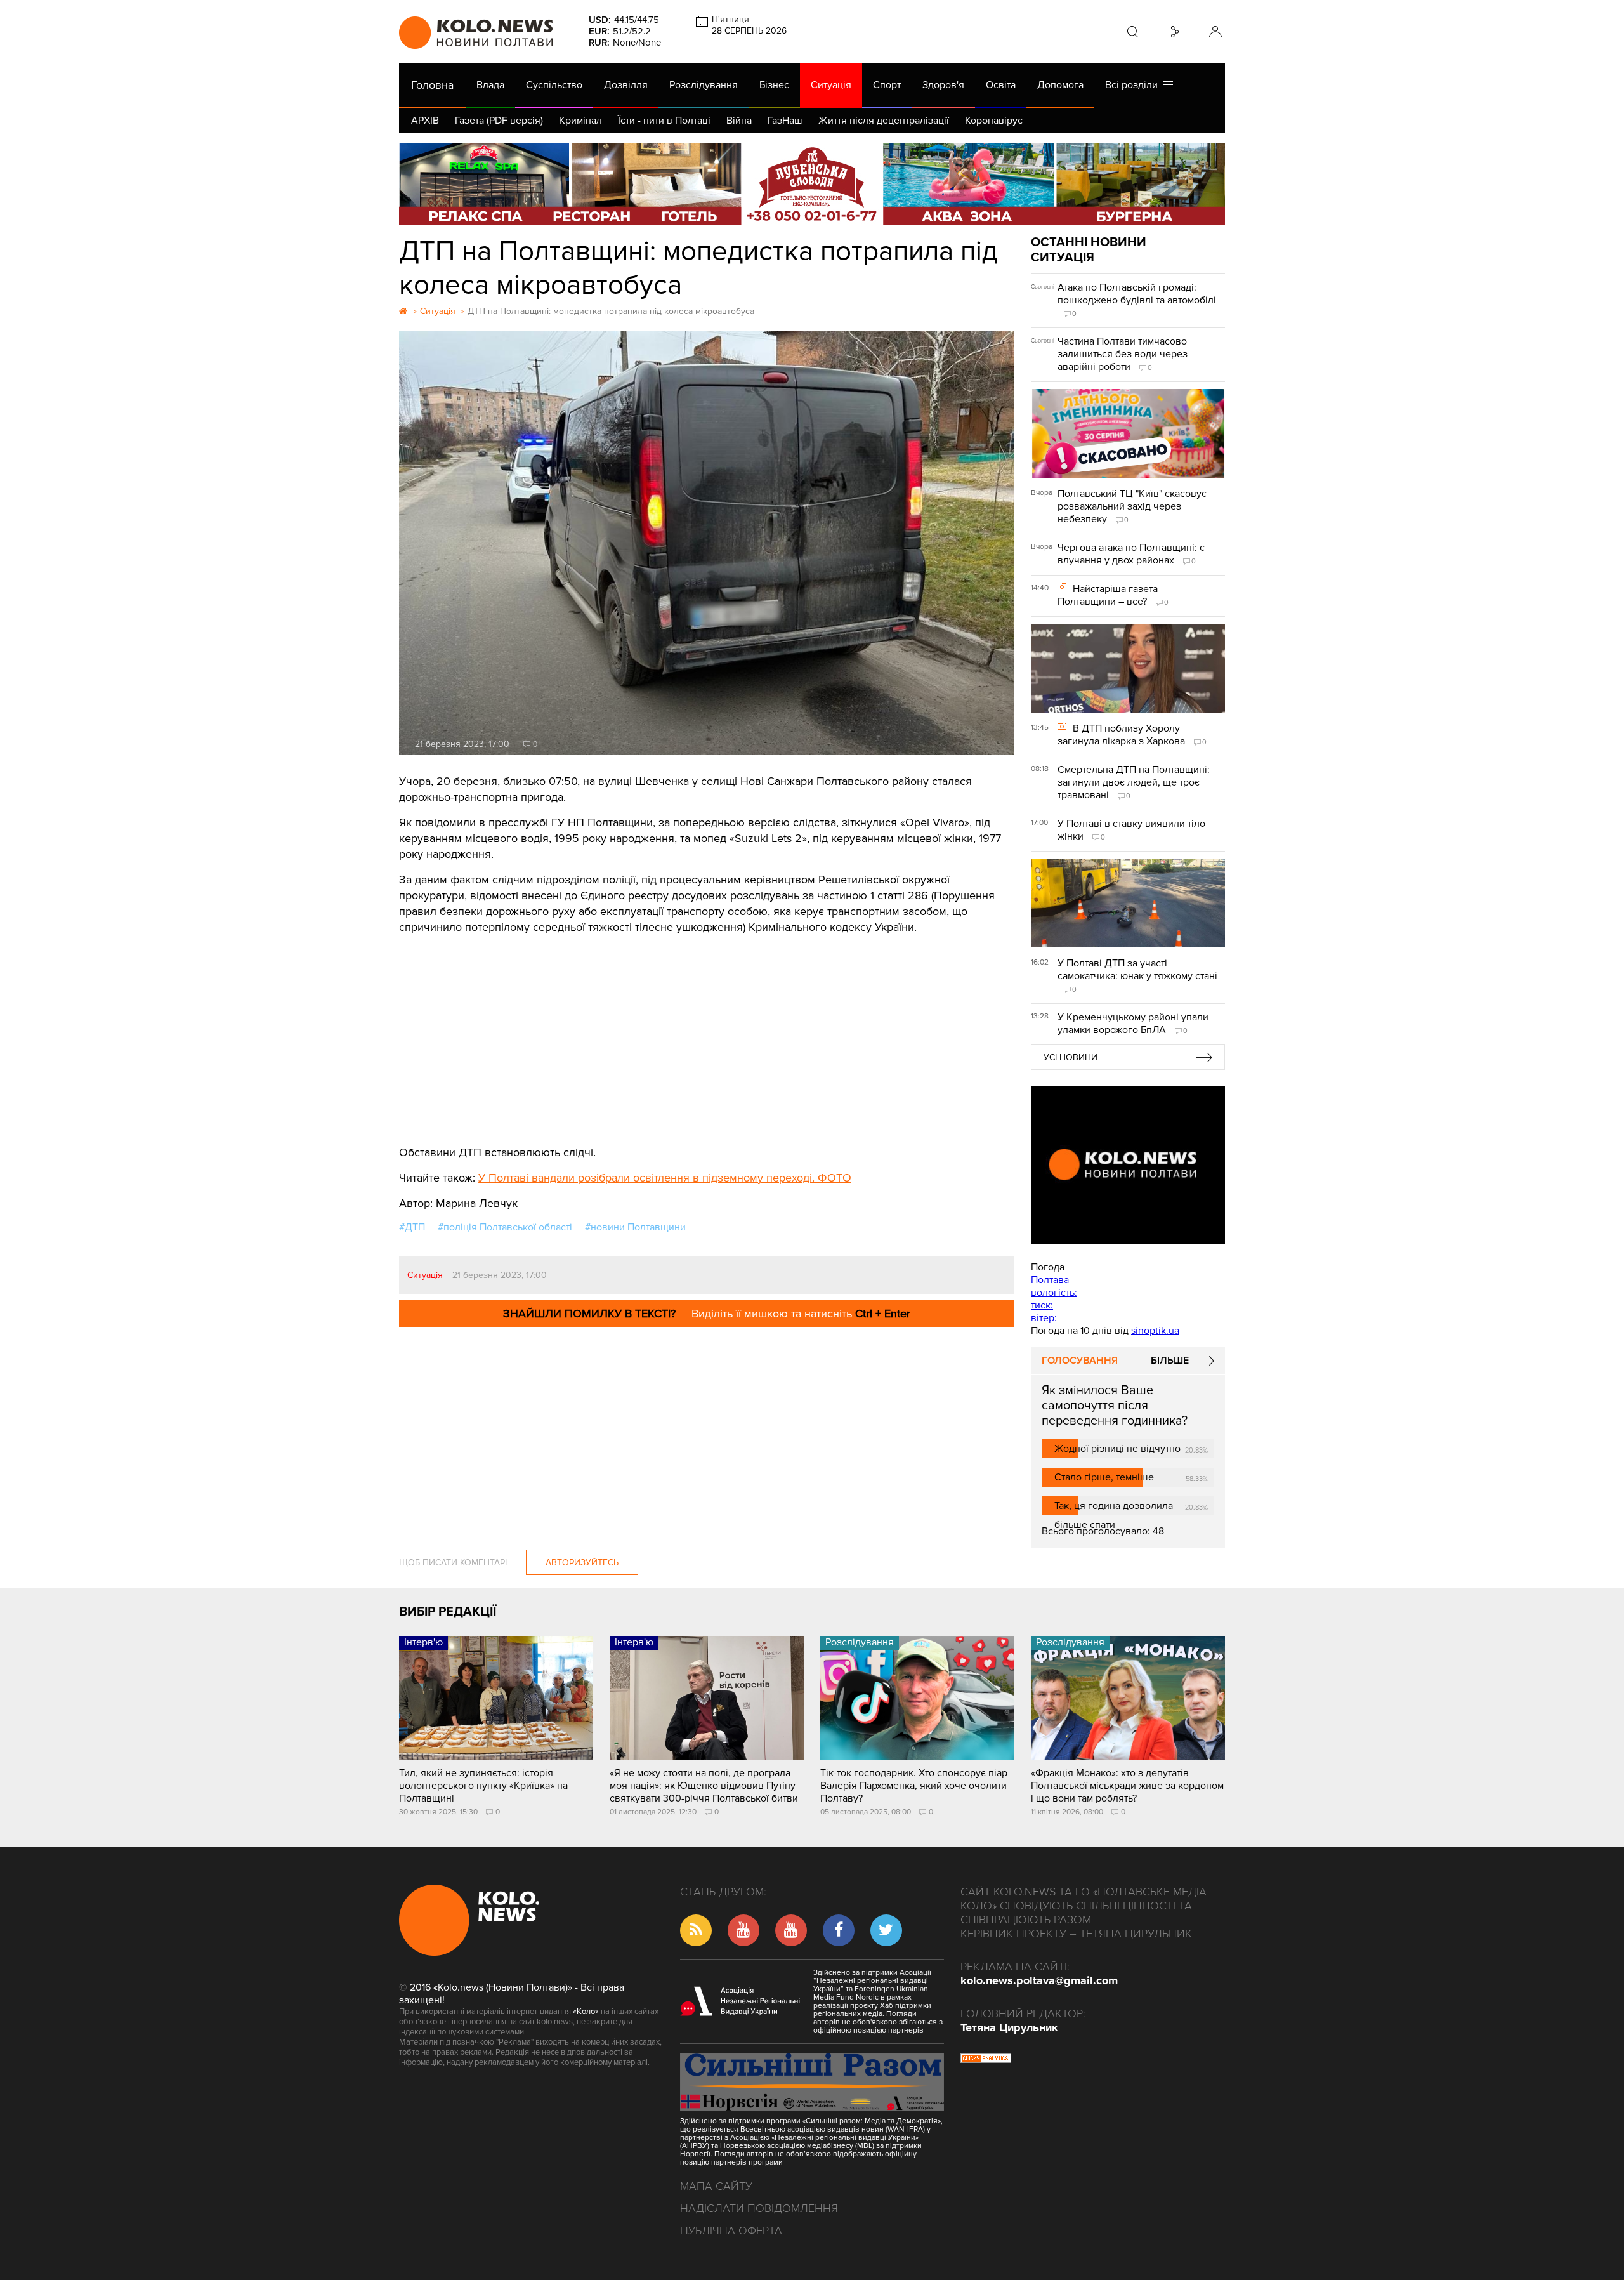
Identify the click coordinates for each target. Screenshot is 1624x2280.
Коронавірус (994, 121)
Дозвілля (626, 85)
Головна (432, 85)
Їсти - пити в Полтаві (664, 121)
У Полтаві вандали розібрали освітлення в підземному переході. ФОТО (665, 1178)
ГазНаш (785, 121)
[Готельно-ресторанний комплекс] (812, 184)
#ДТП (412, 1227)
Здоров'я (943, 85)
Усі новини (1071, 1058)
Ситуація (831, 85)
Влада (490, 85)
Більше (1170, 1361)
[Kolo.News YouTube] (1128, 1165)
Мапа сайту (716, 2186)
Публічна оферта (731, 2231)
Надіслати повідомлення (759, 2208)
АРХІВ (425, 121)
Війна (739, 121)
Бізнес (774, 85)
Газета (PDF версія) (499, 121)
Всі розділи (1134, 85)
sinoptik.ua (1155, 1331)
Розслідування (704, 85)
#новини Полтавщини (635, 1227)
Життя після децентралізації (884, 121)
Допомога (1060, 85)
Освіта (1001, 85)
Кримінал (580, 121)
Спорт (887, 85)
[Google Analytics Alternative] (986, 2060)
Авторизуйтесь (582, 1563)
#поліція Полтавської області (505, 1227)
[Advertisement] (707, 1031)
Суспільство (554, 85)
